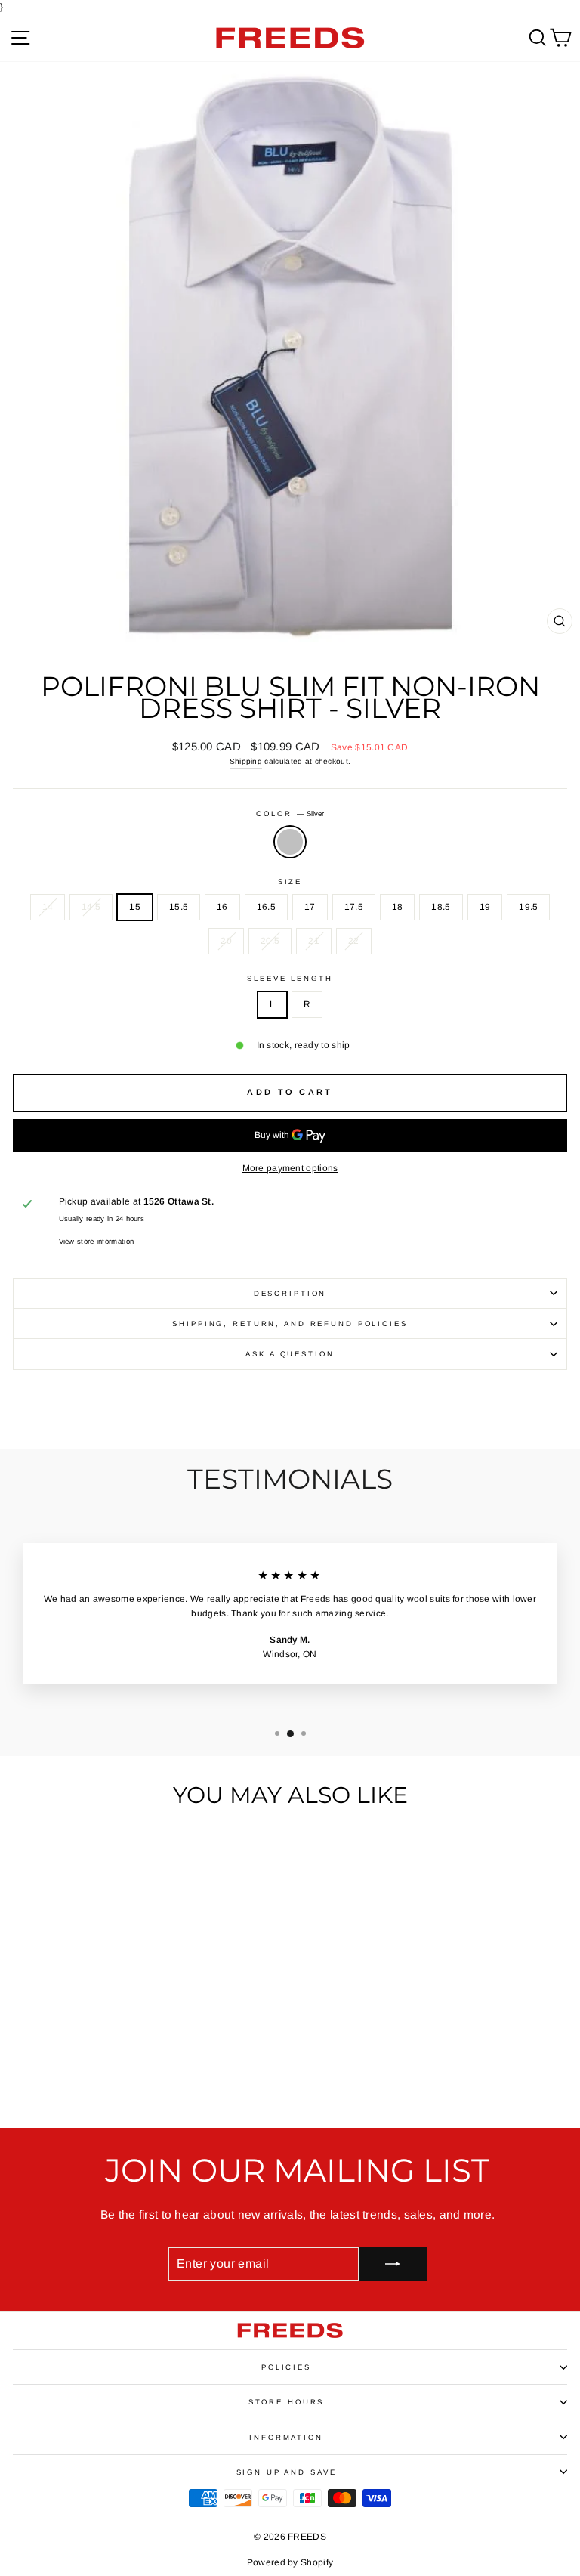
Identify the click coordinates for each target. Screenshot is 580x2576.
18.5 (441, 907)
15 (135, 907)
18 (398, 907)
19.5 (528, 907)
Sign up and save (287, 2472)
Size (290, 881)
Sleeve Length (290, 978)
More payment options (290, 1168)
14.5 (91, 907)
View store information (97, 1241)
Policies (286, 2367)
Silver (290, 842)
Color (290, 813)
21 (314, 941)
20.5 (270, 941)
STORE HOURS (287, 2402)
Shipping (246, 761)
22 (354, 941)
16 (222, 907)
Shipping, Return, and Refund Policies (290, 1324)
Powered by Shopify (290, 2562)
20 (226, 941)
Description (290, 1293)
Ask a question (290, 1354)
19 (485, 907)
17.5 (354, 907)
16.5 (266, 907)
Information (286, 2437)
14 (48, 907)
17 (310, 907)
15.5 (179, 907)
